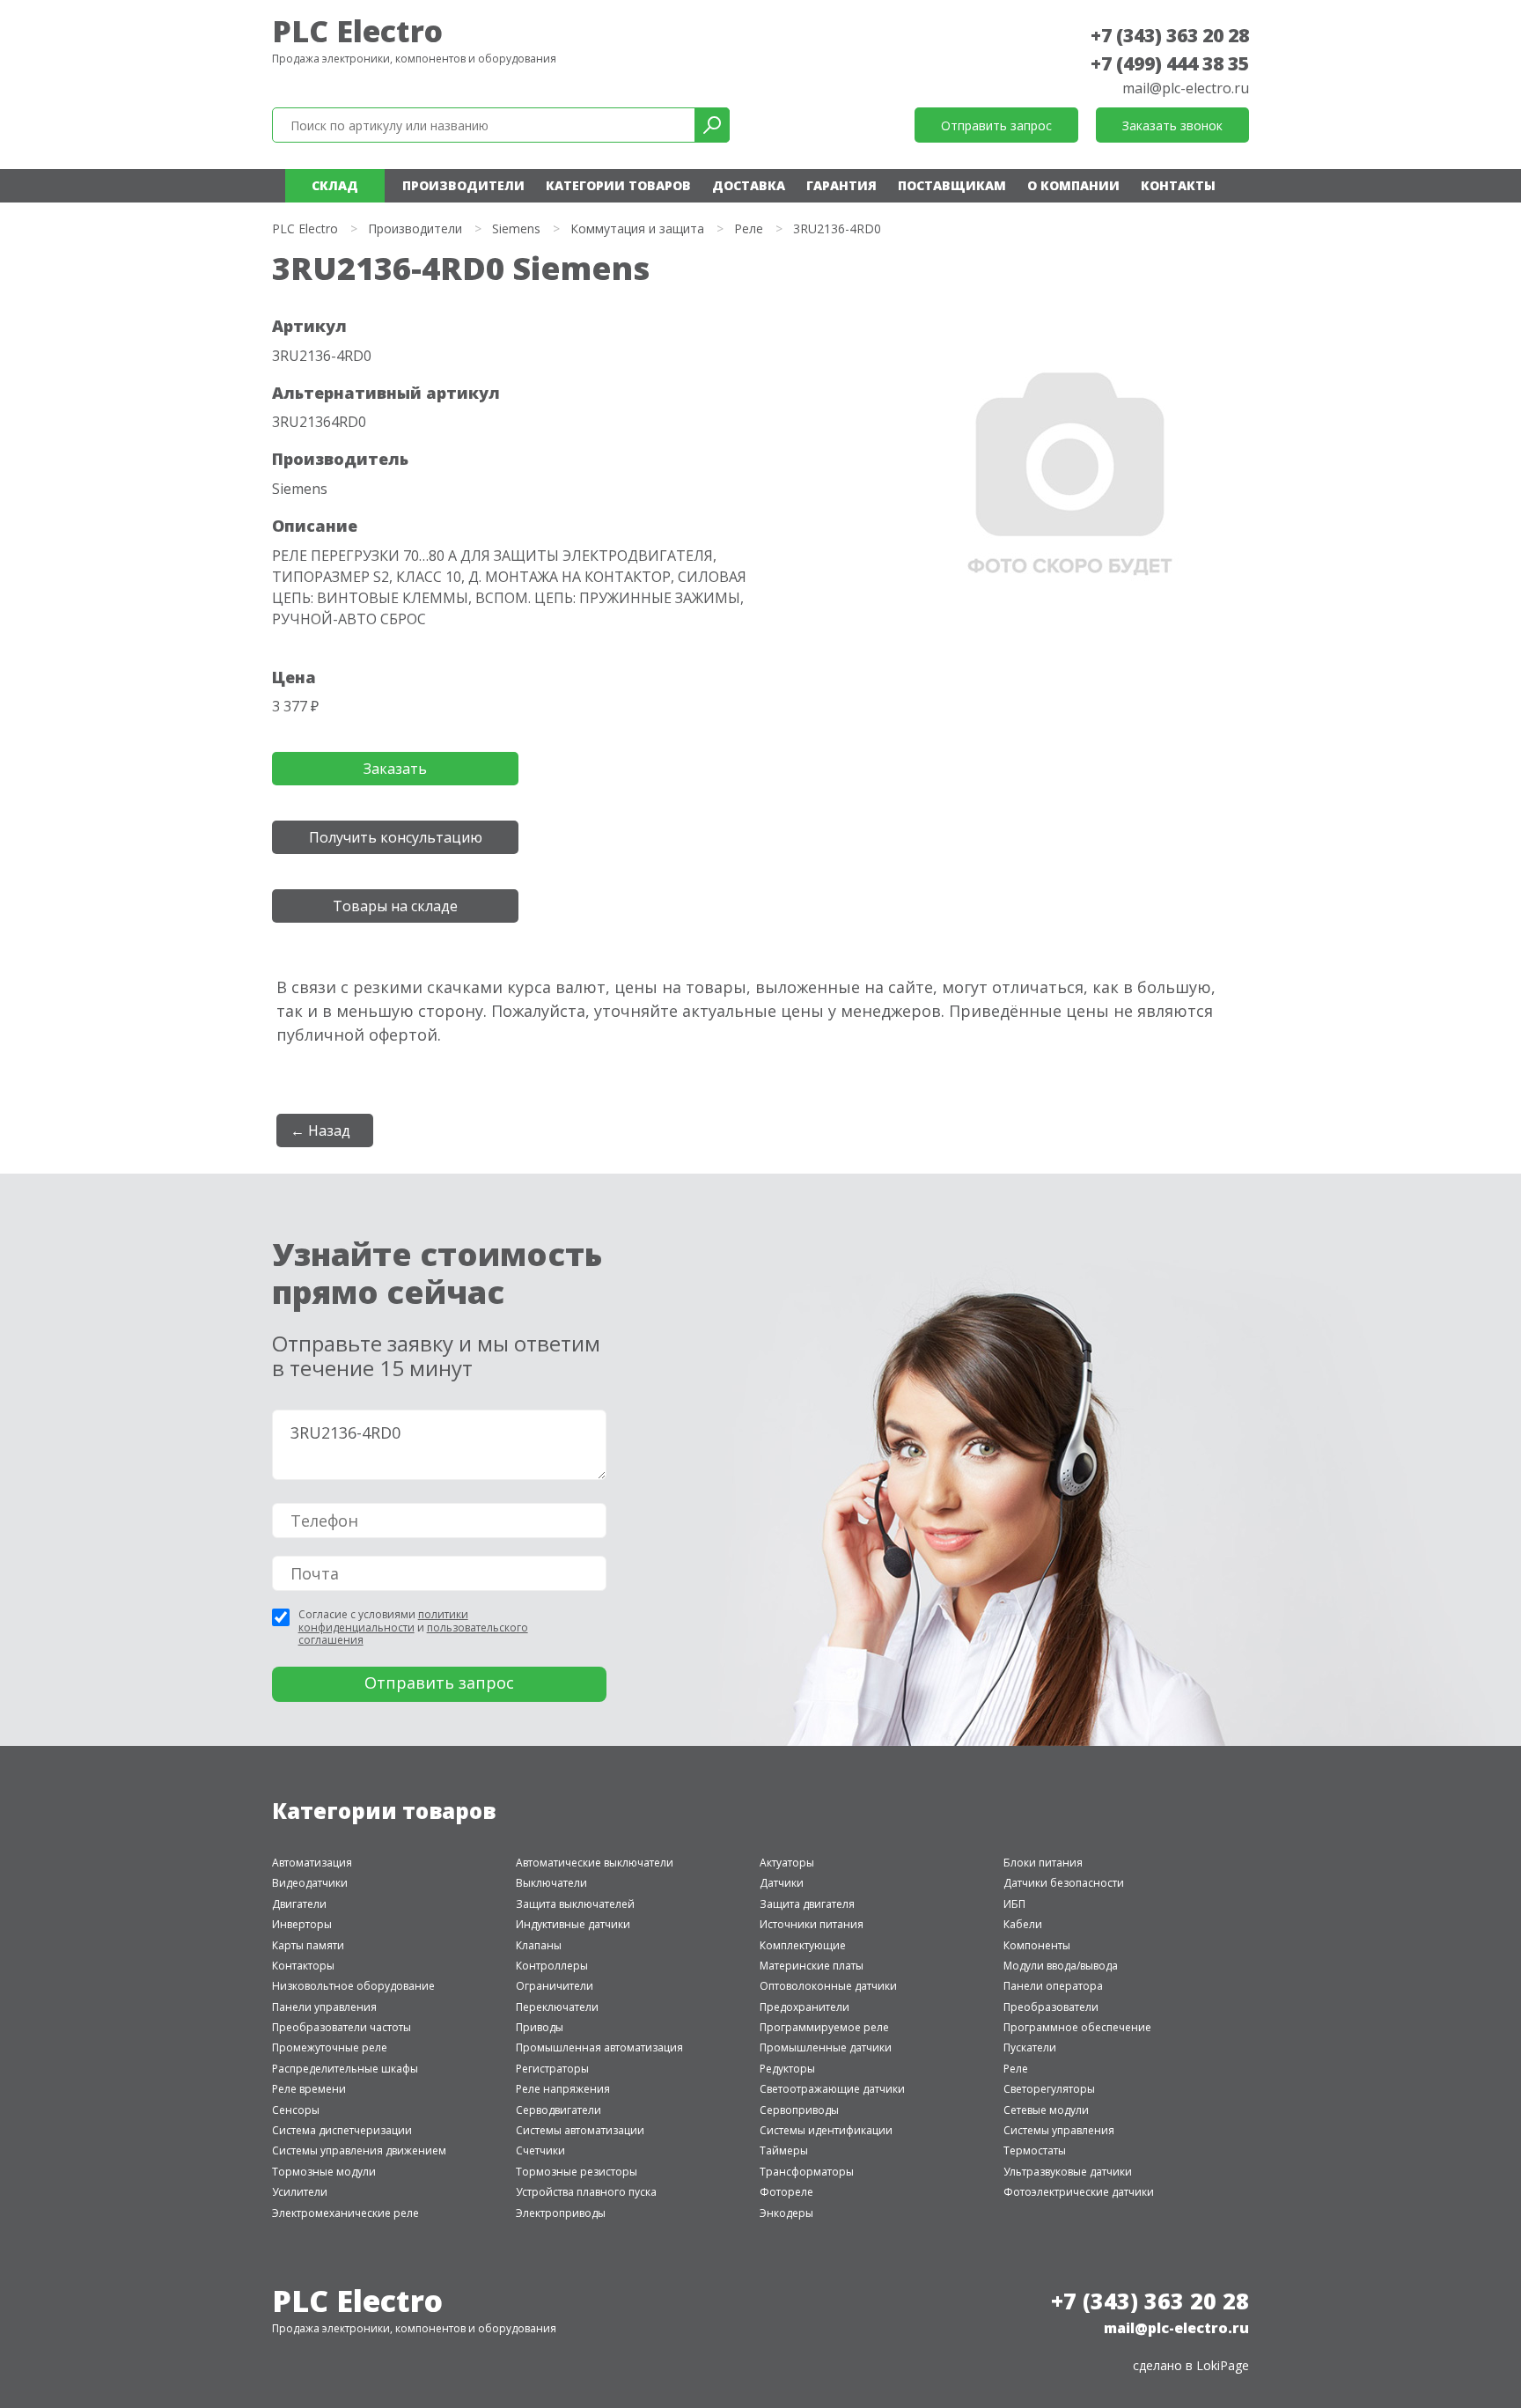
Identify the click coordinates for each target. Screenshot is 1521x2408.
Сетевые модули (1046, 2110)
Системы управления (1059, 2130)
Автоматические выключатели (595, 1863)
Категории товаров (618, 185)
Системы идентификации (826, 2130)
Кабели (1023, 1924)
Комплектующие (803, 1945)
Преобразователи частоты (342, 2027)
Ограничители (555, 1986)
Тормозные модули (324, 2172)
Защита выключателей (575, 1904)
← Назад (320, 1130)
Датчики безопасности (1064, 1883)
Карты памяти (308, 1945)
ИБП (1014, 1904)
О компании (1073, 185)
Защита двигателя (807, 1904)
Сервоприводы (799, 2110)
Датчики (782, 1883)
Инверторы (302, 1924)
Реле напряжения (563, 2089)
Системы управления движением (359, 2150)
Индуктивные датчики (573, 1924)
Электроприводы (561, 2213)
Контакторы (303, 1966)
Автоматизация (312, 1863)
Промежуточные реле (330, 2047)
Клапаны (539, 1945)
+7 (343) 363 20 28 (1170, 35)
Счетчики (540, 2150)
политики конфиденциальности (383, 1620)
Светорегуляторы (1049, 2089)
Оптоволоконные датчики (828, 1986)
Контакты (1178, 185)
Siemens (516, 228)
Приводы (540, 2027)
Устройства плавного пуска (586, 2192)
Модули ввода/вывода (1061, 1966)
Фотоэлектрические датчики (1079, 2192)
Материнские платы (812, 1966)
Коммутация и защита (637, 228)
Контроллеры (552, 1966)
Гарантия (841, 185)
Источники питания (812, 1924)
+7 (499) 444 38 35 (1170, 63)
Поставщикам (952, 185)
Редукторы (787, 2069)
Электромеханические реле (345, 2213)
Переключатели (557, 2007)
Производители (463, 185)
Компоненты (1037, 1945)
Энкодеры (786, 2213)
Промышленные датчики (826, 2047)
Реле (749, 228)
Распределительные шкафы (345, 2069)
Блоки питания (1043, 1863)
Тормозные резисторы (577, 2172)
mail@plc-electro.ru (1186, 88)
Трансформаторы (807, 2172)
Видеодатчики (310, 1883)
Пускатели (1030, 2047)
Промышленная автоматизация (599, 2047)
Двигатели (299, 1904)
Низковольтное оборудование (353, 1986)
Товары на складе (395, 906)
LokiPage (1223, 2365)
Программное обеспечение (1077, 2027)
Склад (335, 185)
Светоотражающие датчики (832, 2089)
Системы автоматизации (580, 2130)
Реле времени (309, 2089)
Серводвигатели (558, 2110)
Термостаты (1035, 2150)
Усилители (300, 2192)
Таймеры (784, 2150)
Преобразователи (1051, 2007)
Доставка (749, 185)
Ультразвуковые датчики (1068, 2172)
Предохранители (805, 2007)
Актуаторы (787, 1863)
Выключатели (551, 1883)
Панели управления (324, 2007)
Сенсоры (296, 2110)
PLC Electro (357, 31)
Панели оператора (1053, 1986)
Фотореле (786, 2192)
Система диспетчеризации (342, 2130)
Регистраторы (552, 2069)
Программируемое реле (824, 2027)
